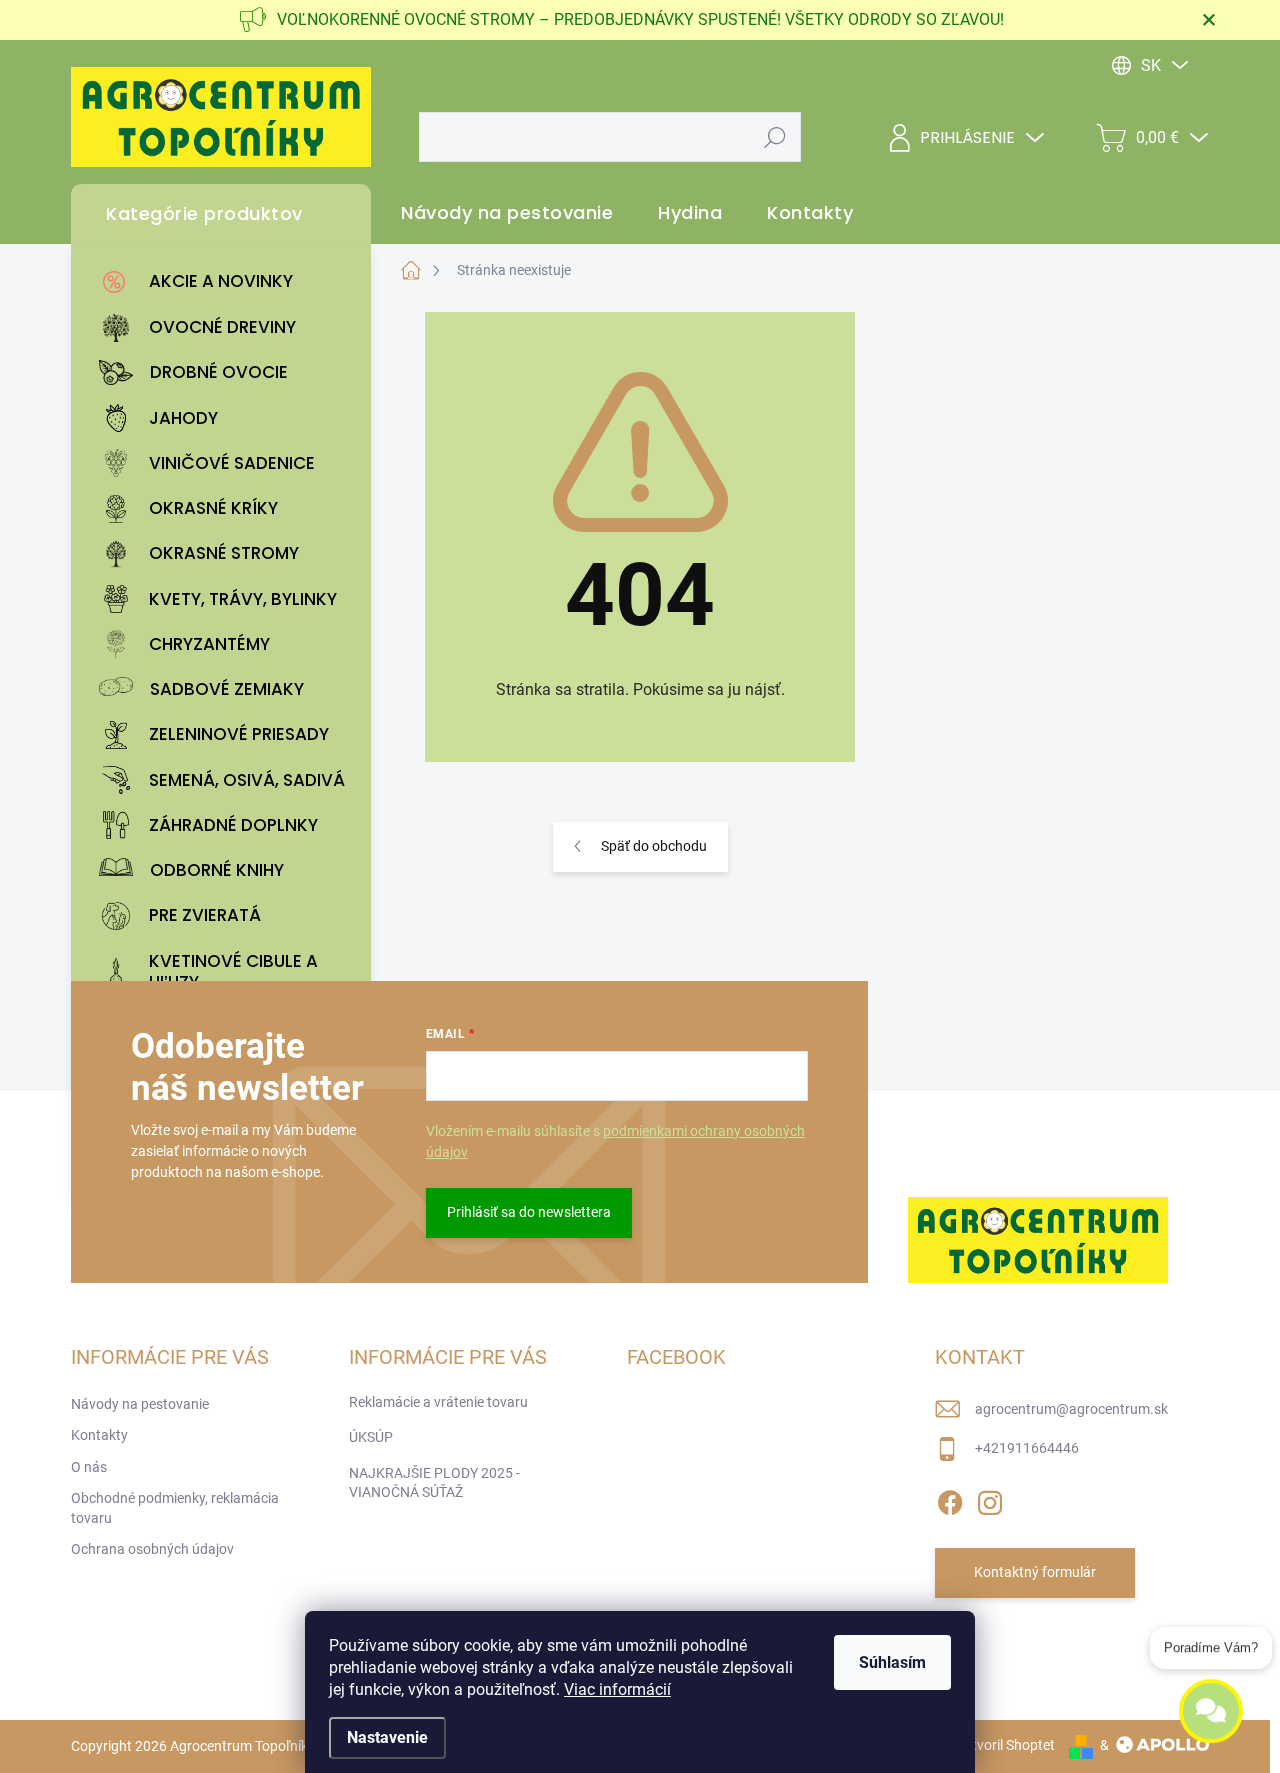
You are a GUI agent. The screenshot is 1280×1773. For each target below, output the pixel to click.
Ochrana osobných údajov (152, 1549)
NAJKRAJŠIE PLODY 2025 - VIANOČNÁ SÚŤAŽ (434, 1483)
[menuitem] (226, 282)
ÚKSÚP (371, 1437)
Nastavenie (387, 1737)
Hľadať (775, 137)
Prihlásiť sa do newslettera (529, 1212)
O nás (89, 1467)
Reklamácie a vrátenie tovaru (438, 1402)
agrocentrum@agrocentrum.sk (1071, 1409)
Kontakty (99, 1435)
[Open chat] (1211, 1715)
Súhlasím (892, 1662)
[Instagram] (990, 1499)
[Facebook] (950, 1499)
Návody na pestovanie (140, 1404)
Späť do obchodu (654, 846)
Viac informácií (617, 1689)
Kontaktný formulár (1035, 1572)
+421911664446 (1027, 1448)
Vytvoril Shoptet (1005, 1745)
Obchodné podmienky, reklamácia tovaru (175, 1508)
